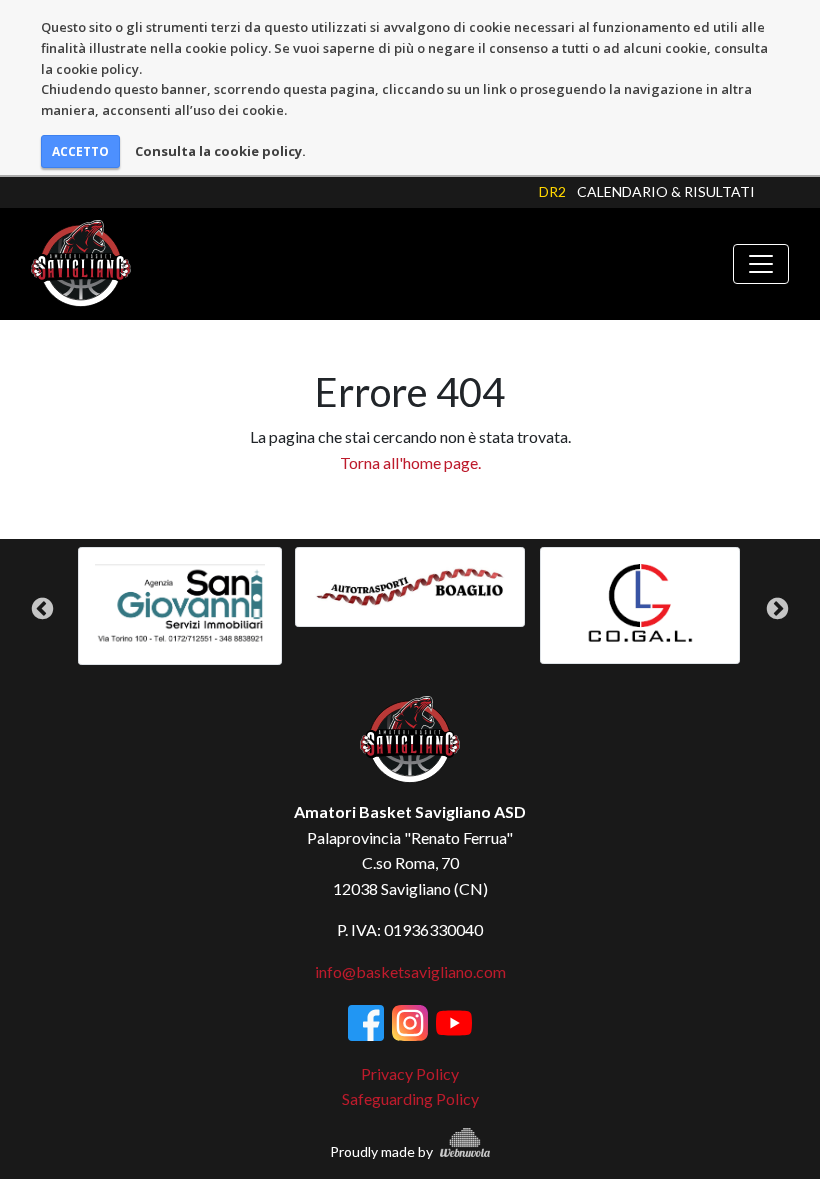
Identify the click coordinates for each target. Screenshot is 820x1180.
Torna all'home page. (410, 462)
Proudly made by (383, 1151)
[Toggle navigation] (761, 264)
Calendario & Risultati (666, 191)
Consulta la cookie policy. (220, 151)
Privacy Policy (410, 1073)
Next (777, 609)
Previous (42, 609)
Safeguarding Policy (410, 1098)
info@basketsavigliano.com (410, 971)
